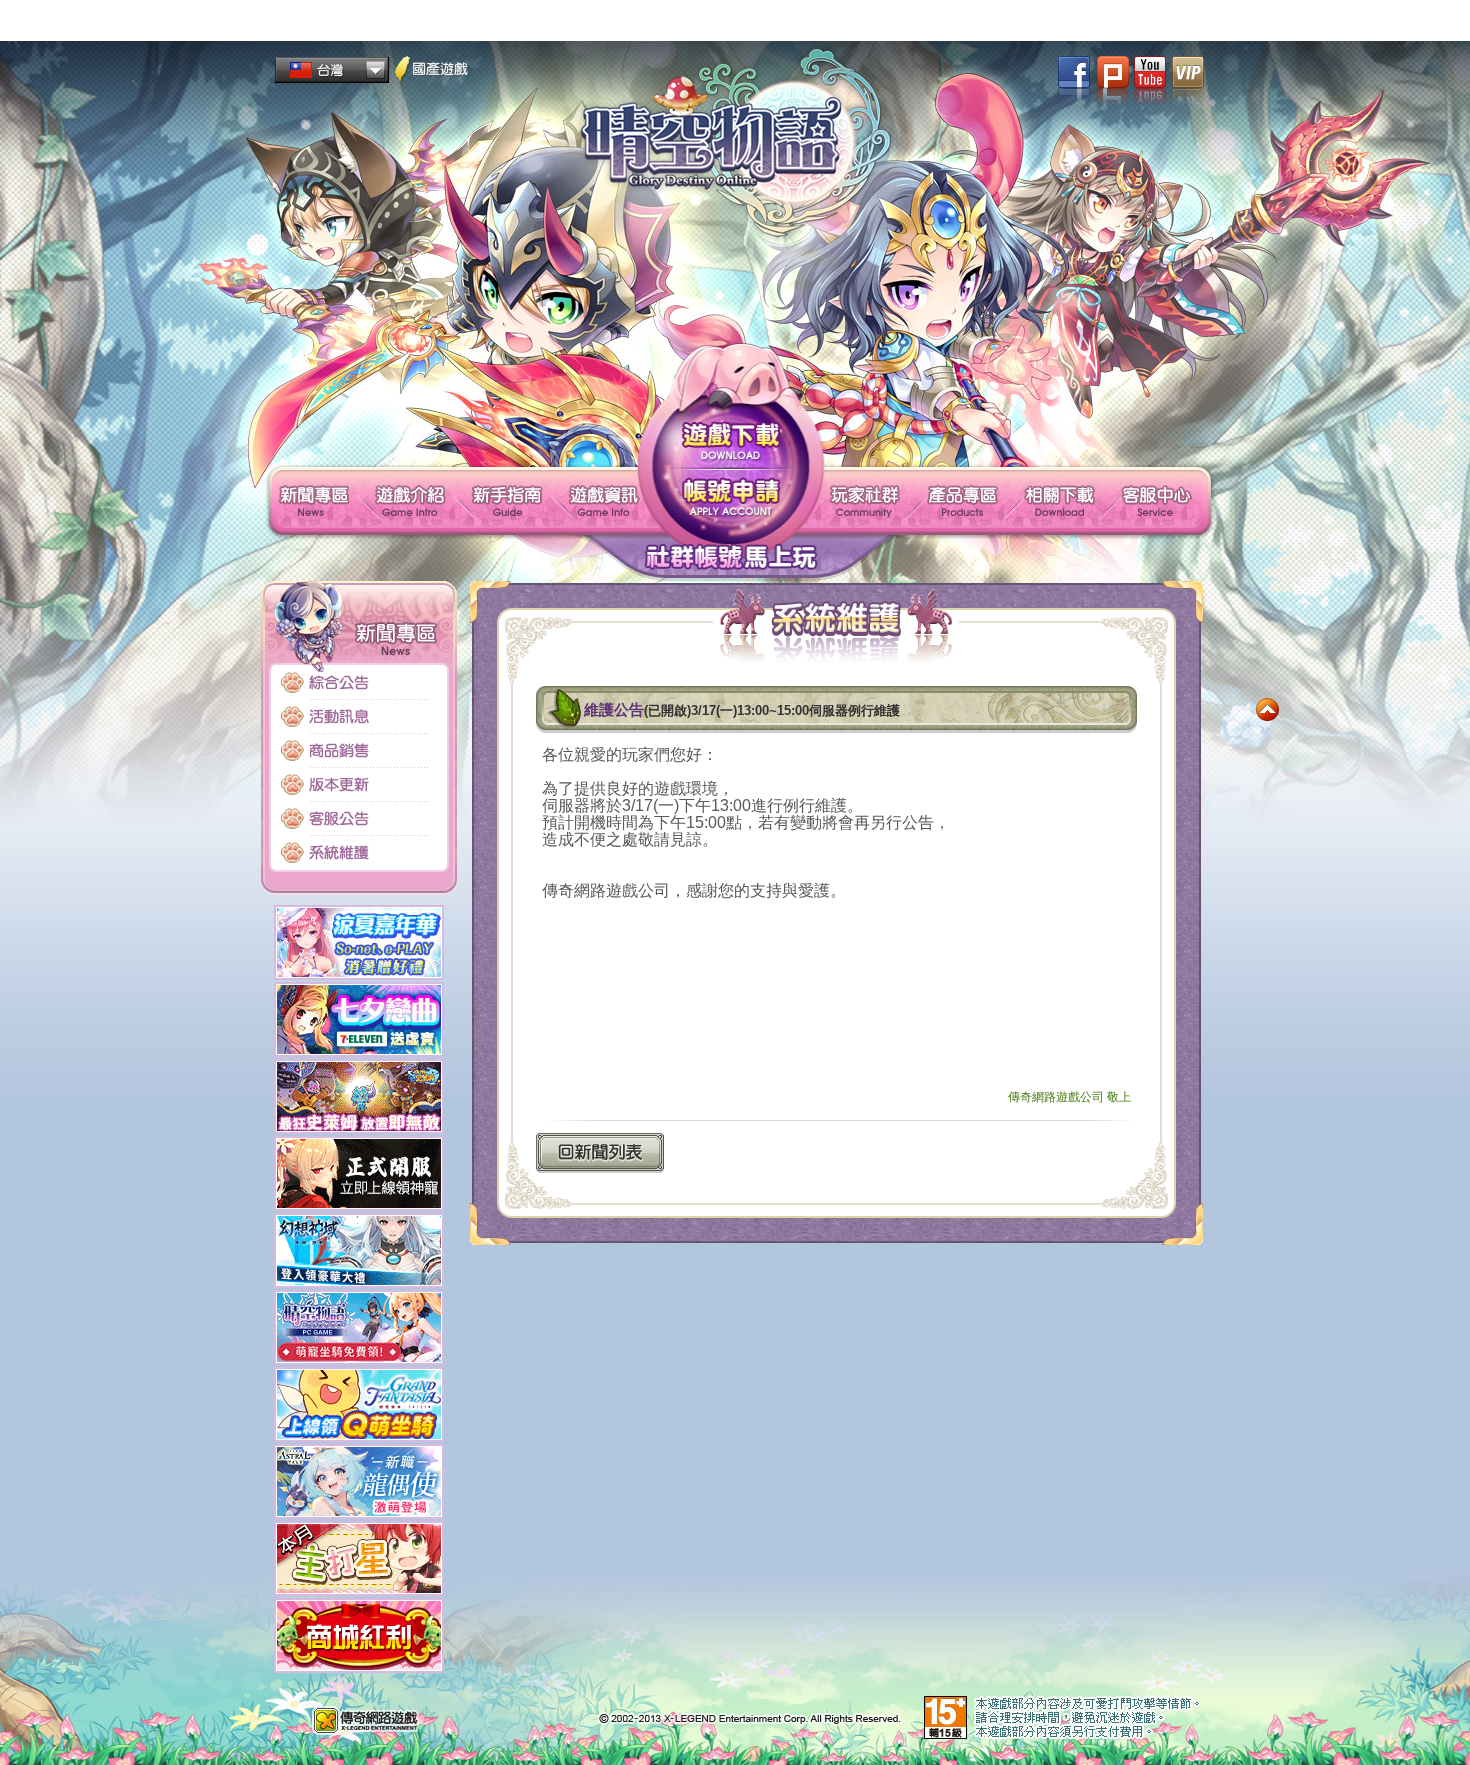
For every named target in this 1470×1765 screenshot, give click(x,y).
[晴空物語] (736, 142)
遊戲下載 (731, 439)
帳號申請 (731, 495)
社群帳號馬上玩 (730, 557)
